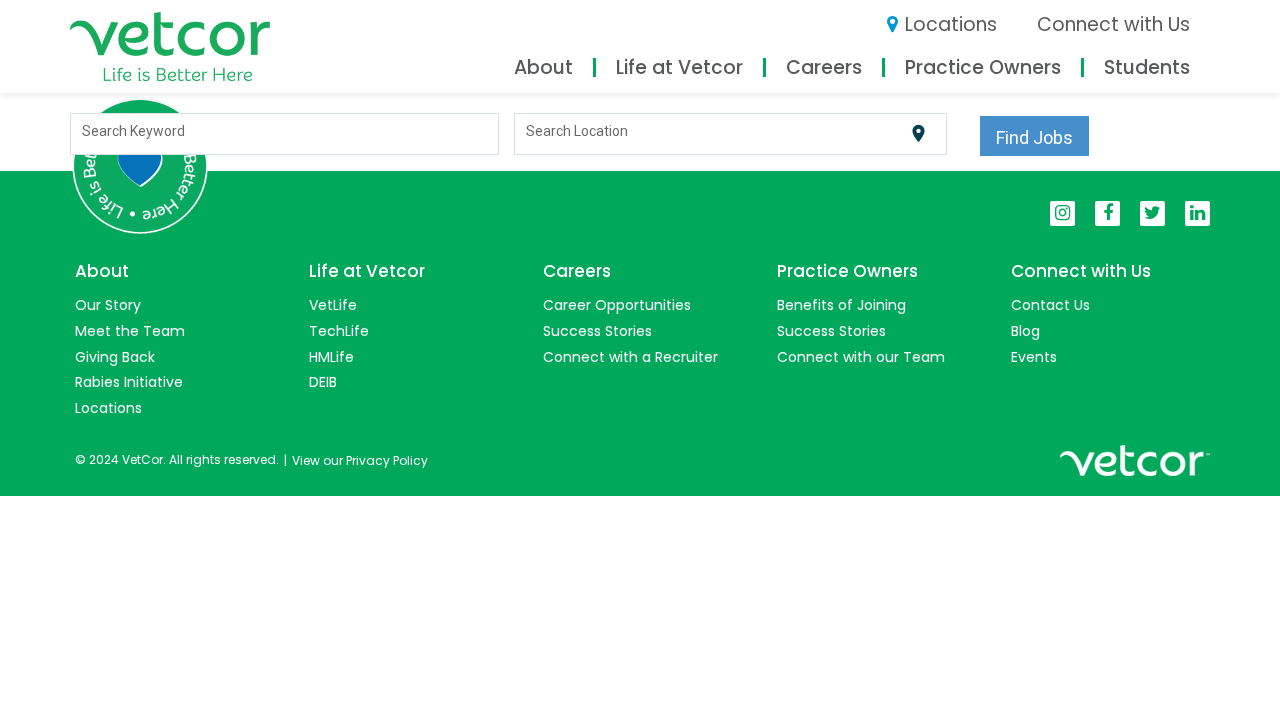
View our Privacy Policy (360, 460)
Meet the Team (130, 331)
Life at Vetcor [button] (679, 67)
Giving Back (115, 357)
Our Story (108, 305)
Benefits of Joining (841, 305)
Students (1147, 67)
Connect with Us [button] (1113, 24)
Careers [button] (824, 67)
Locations (951, 24)
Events (1034, 357)
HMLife (331, 357)
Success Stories (597, 331)
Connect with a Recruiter (630, 357)
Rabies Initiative (129, 382)
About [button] (543, 67)
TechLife (339, 331)
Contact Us (1050, 305)
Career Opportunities (617, 305)
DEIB (323, 382)
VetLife (333, 305)
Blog (1025, 331)
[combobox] (285, 134)
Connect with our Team (861, 357)
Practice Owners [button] (983, 67)
